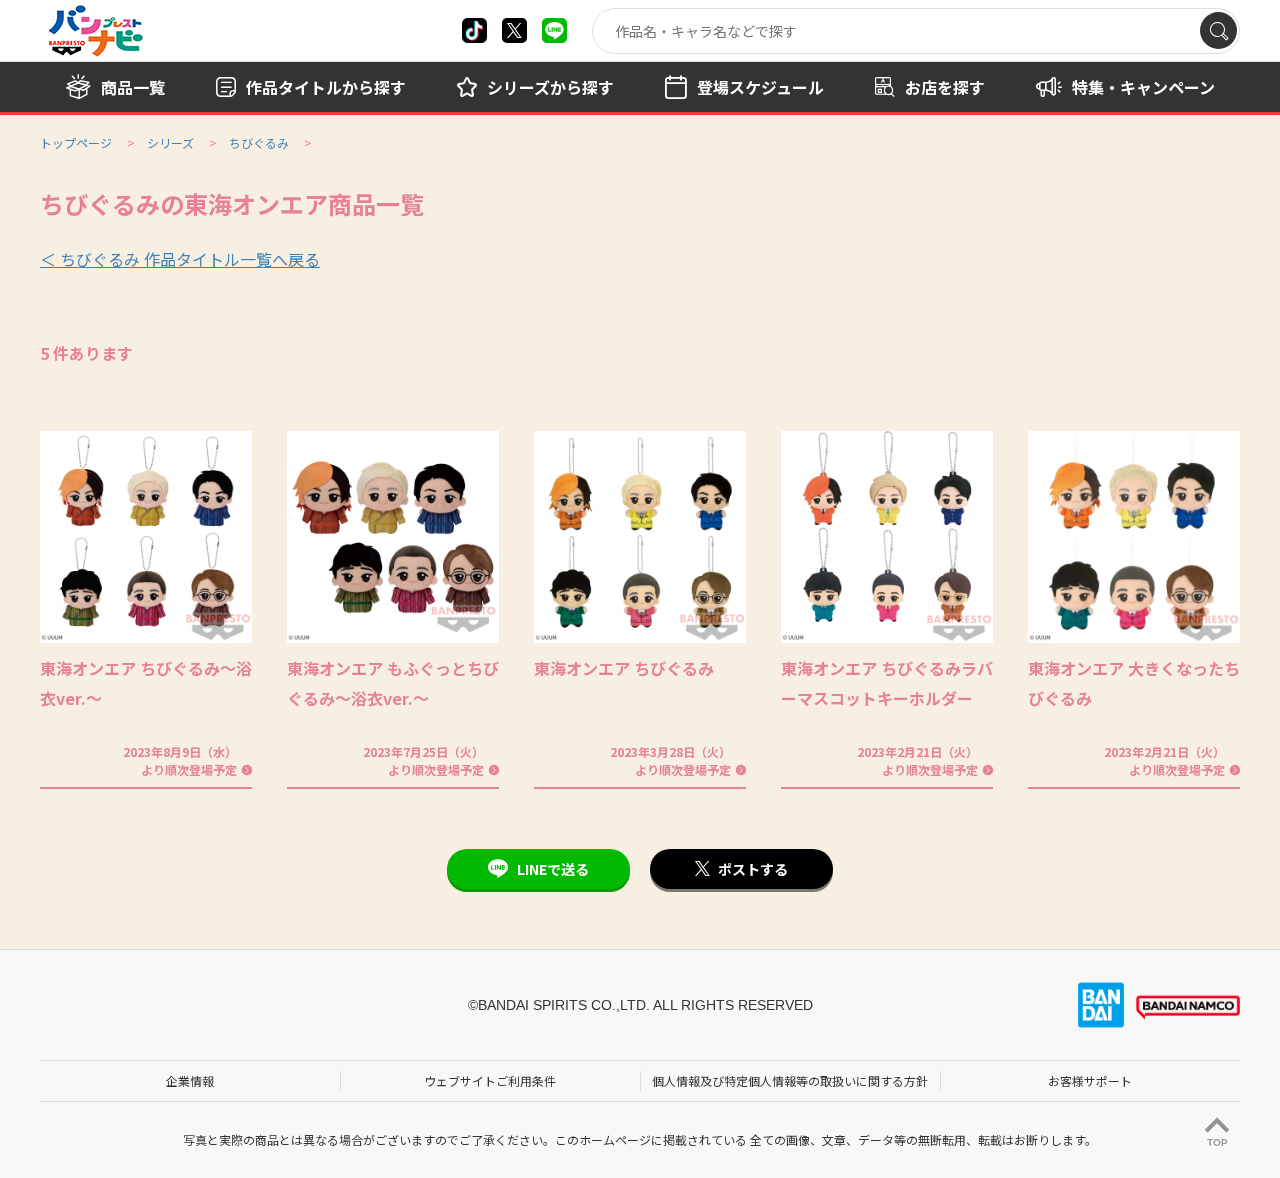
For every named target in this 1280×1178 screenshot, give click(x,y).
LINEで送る (553, 869)
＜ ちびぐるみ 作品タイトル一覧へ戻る (180, 259)
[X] (474, 30)
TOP (1217, 1142)
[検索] (1218, 30)
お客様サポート (1090, 1080)
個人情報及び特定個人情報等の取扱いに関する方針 (790, 1080)
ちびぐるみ (259, 142)
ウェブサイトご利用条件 (490, 1080)
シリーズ (170, 142)
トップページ (76, 142)
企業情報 (190, 1080)
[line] (554, 30)
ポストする (753, 869)
